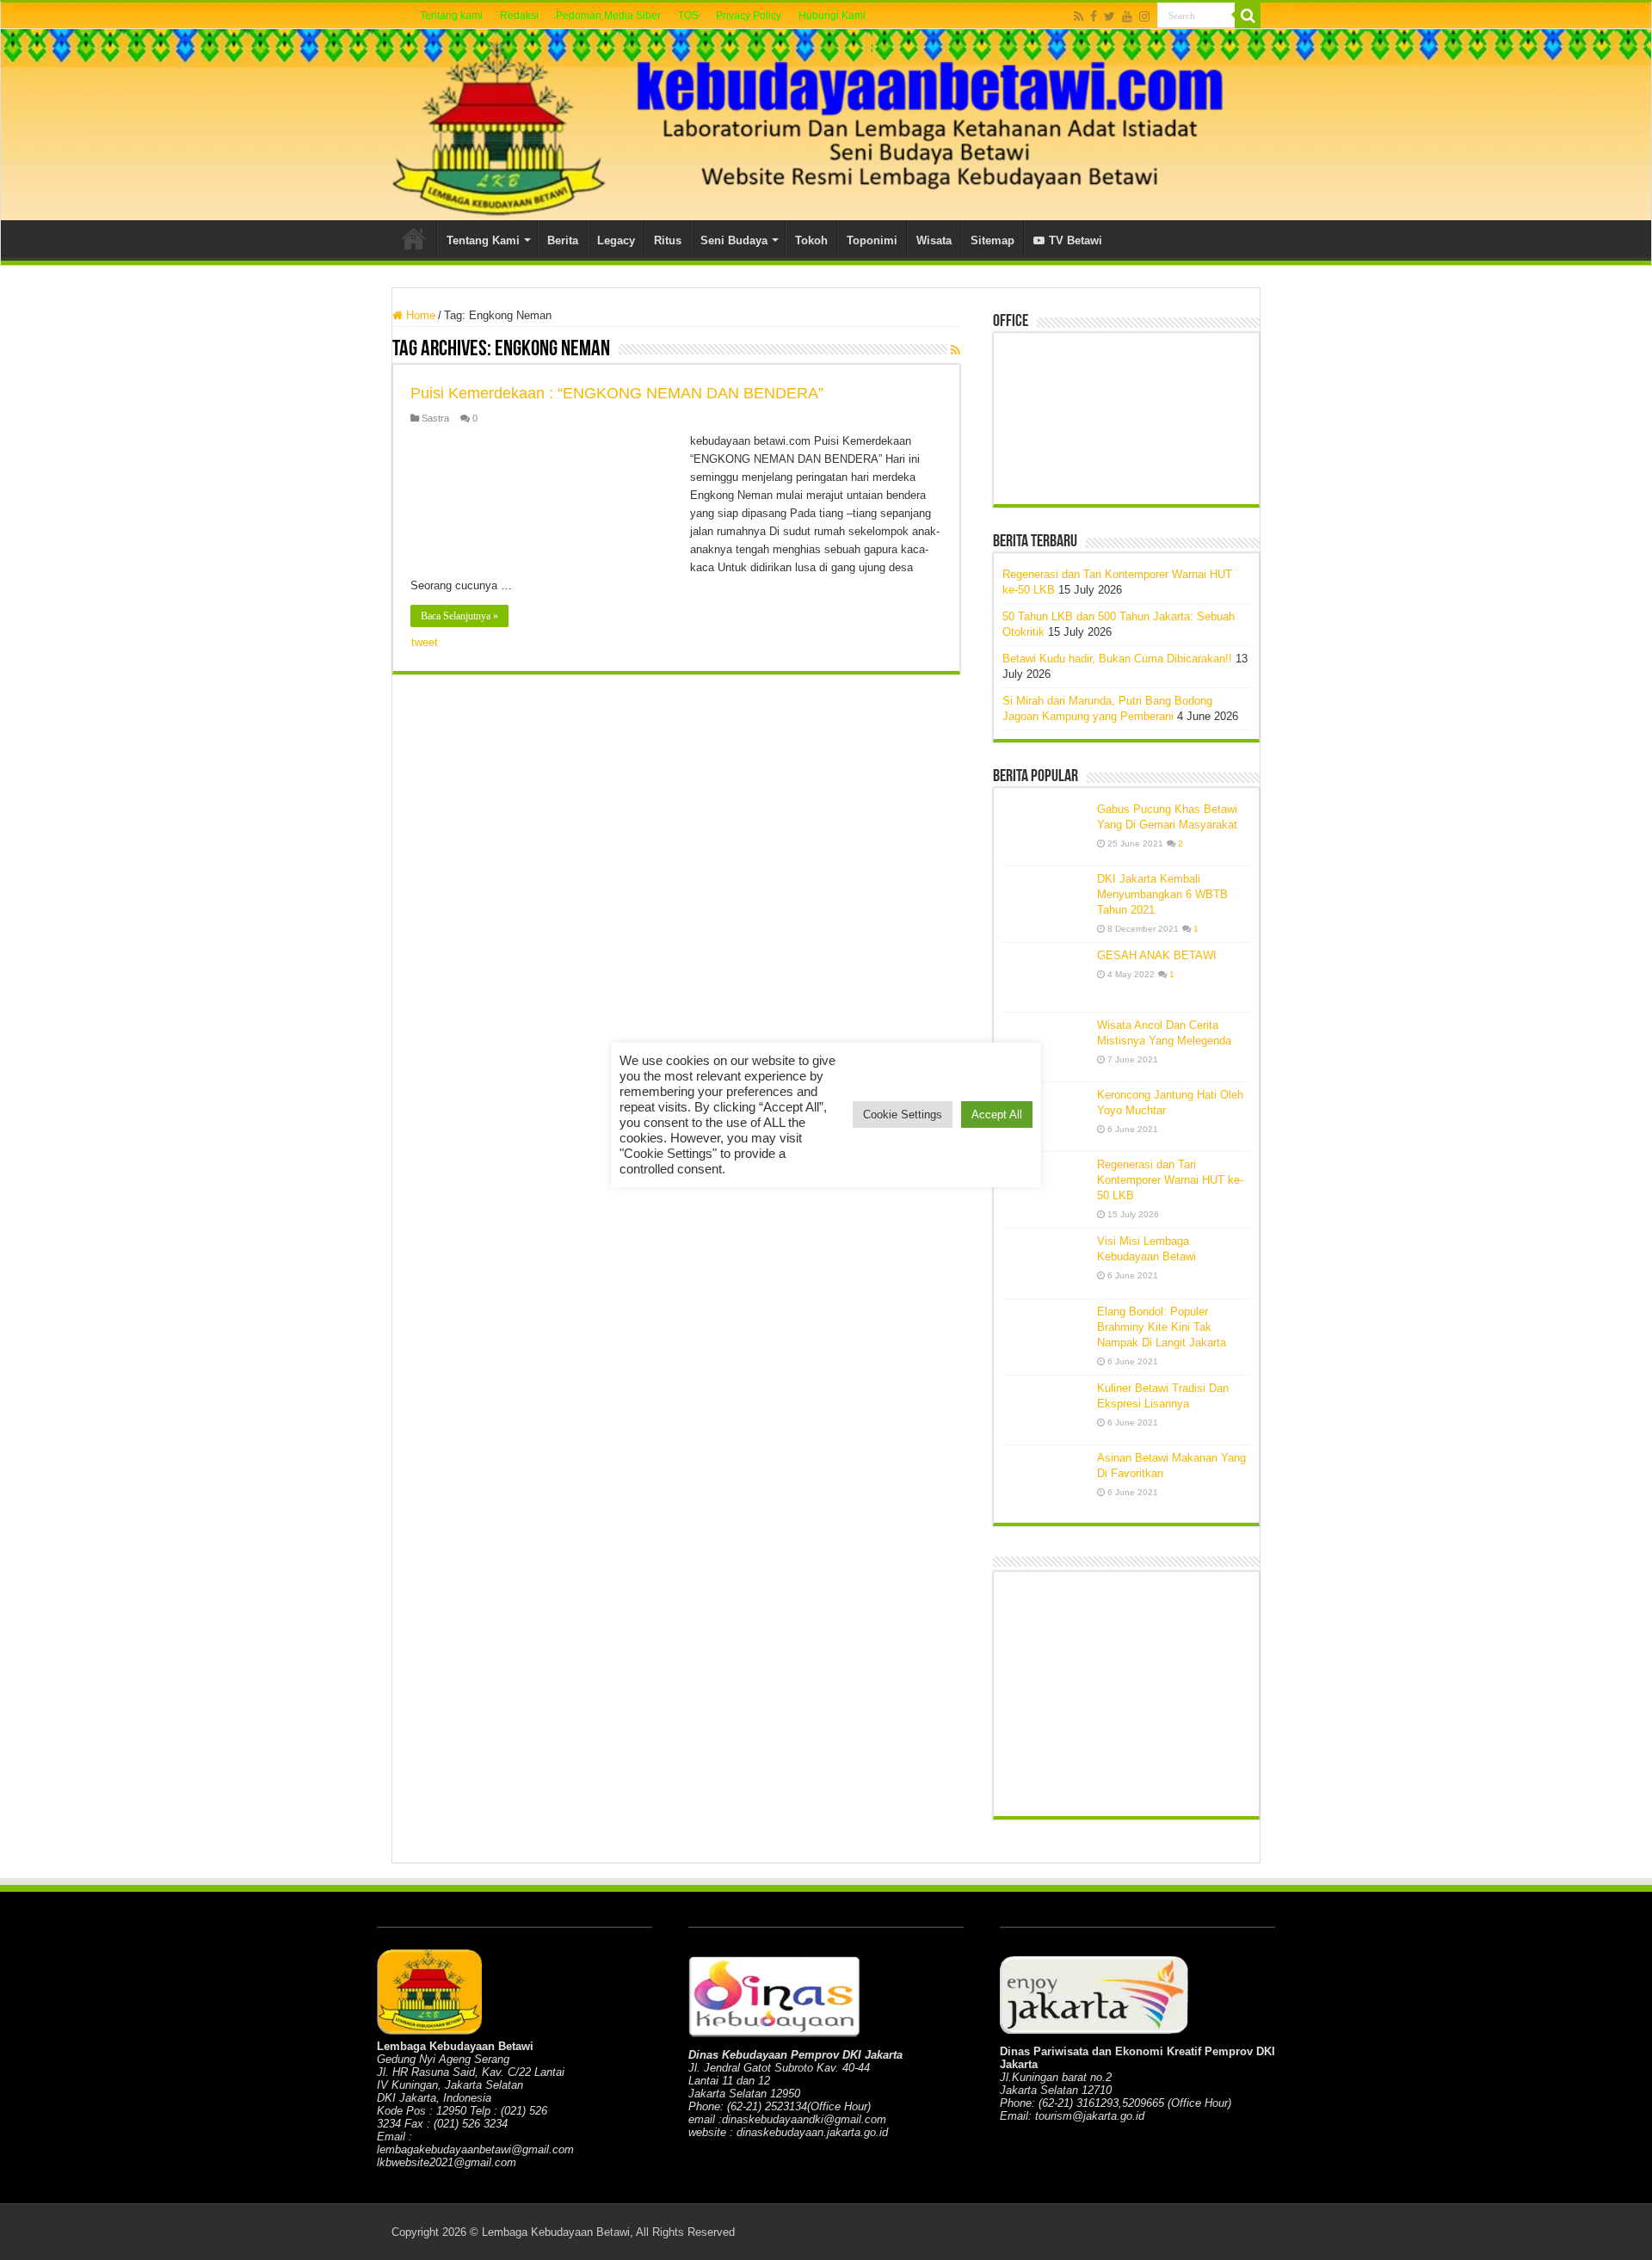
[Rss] (1079, 16)
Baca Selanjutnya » (459, 616)
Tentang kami (451, 15)
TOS (688, 15)
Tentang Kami (483, 240)
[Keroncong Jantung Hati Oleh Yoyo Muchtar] (1045, 1117)
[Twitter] (1110, 16)
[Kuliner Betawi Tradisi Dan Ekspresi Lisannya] (1045, 1410)
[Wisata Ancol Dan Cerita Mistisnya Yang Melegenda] (1045, 1047)
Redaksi (519, 15)
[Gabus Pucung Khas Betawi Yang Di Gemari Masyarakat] (1045, 831)
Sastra (435, 418)
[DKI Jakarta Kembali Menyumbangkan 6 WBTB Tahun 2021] (1045, 901)
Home (414, 238)
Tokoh (811, 240)
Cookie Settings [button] (903, 1115)
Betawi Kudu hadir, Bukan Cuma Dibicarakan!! (1117, 659)
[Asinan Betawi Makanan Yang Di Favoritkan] (1045, 1480)
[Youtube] (1127, 16)
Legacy (616, 240)
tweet (425, 642)
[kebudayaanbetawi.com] (826, 125)
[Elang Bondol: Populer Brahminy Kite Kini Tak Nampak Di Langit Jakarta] (1045, 1333)
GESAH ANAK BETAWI (1157, 955)
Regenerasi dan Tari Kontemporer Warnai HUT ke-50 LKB (1170, 1180)
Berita (563, 240)
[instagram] (1144, 16)
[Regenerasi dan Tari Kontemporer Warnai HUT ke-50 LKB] (1045, 1186)
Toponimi (872, 240)
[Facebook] (1094, 16)
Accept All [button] (997, 1115)
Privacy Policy (749, 15)
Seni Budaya (734, 240)
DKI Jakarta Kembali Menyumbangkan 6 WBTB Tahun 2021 (1162, 894)
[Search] (1248, 15)
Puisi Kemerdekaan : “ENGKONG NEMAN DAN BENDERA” (617, 393)
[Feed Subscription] (955, 350)
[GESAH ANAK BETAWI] (1045, 977)
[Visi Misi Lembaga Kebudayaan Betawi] (1045, 1263)
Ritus (668, 240)
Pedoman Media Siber (608, 15)
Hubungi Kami (832, 15)
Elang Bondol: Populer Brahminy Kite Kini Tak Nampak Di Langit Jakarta (1162, 1327)
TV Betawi (1076, 240)
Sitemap (992, 240)
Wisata (934, 240)
